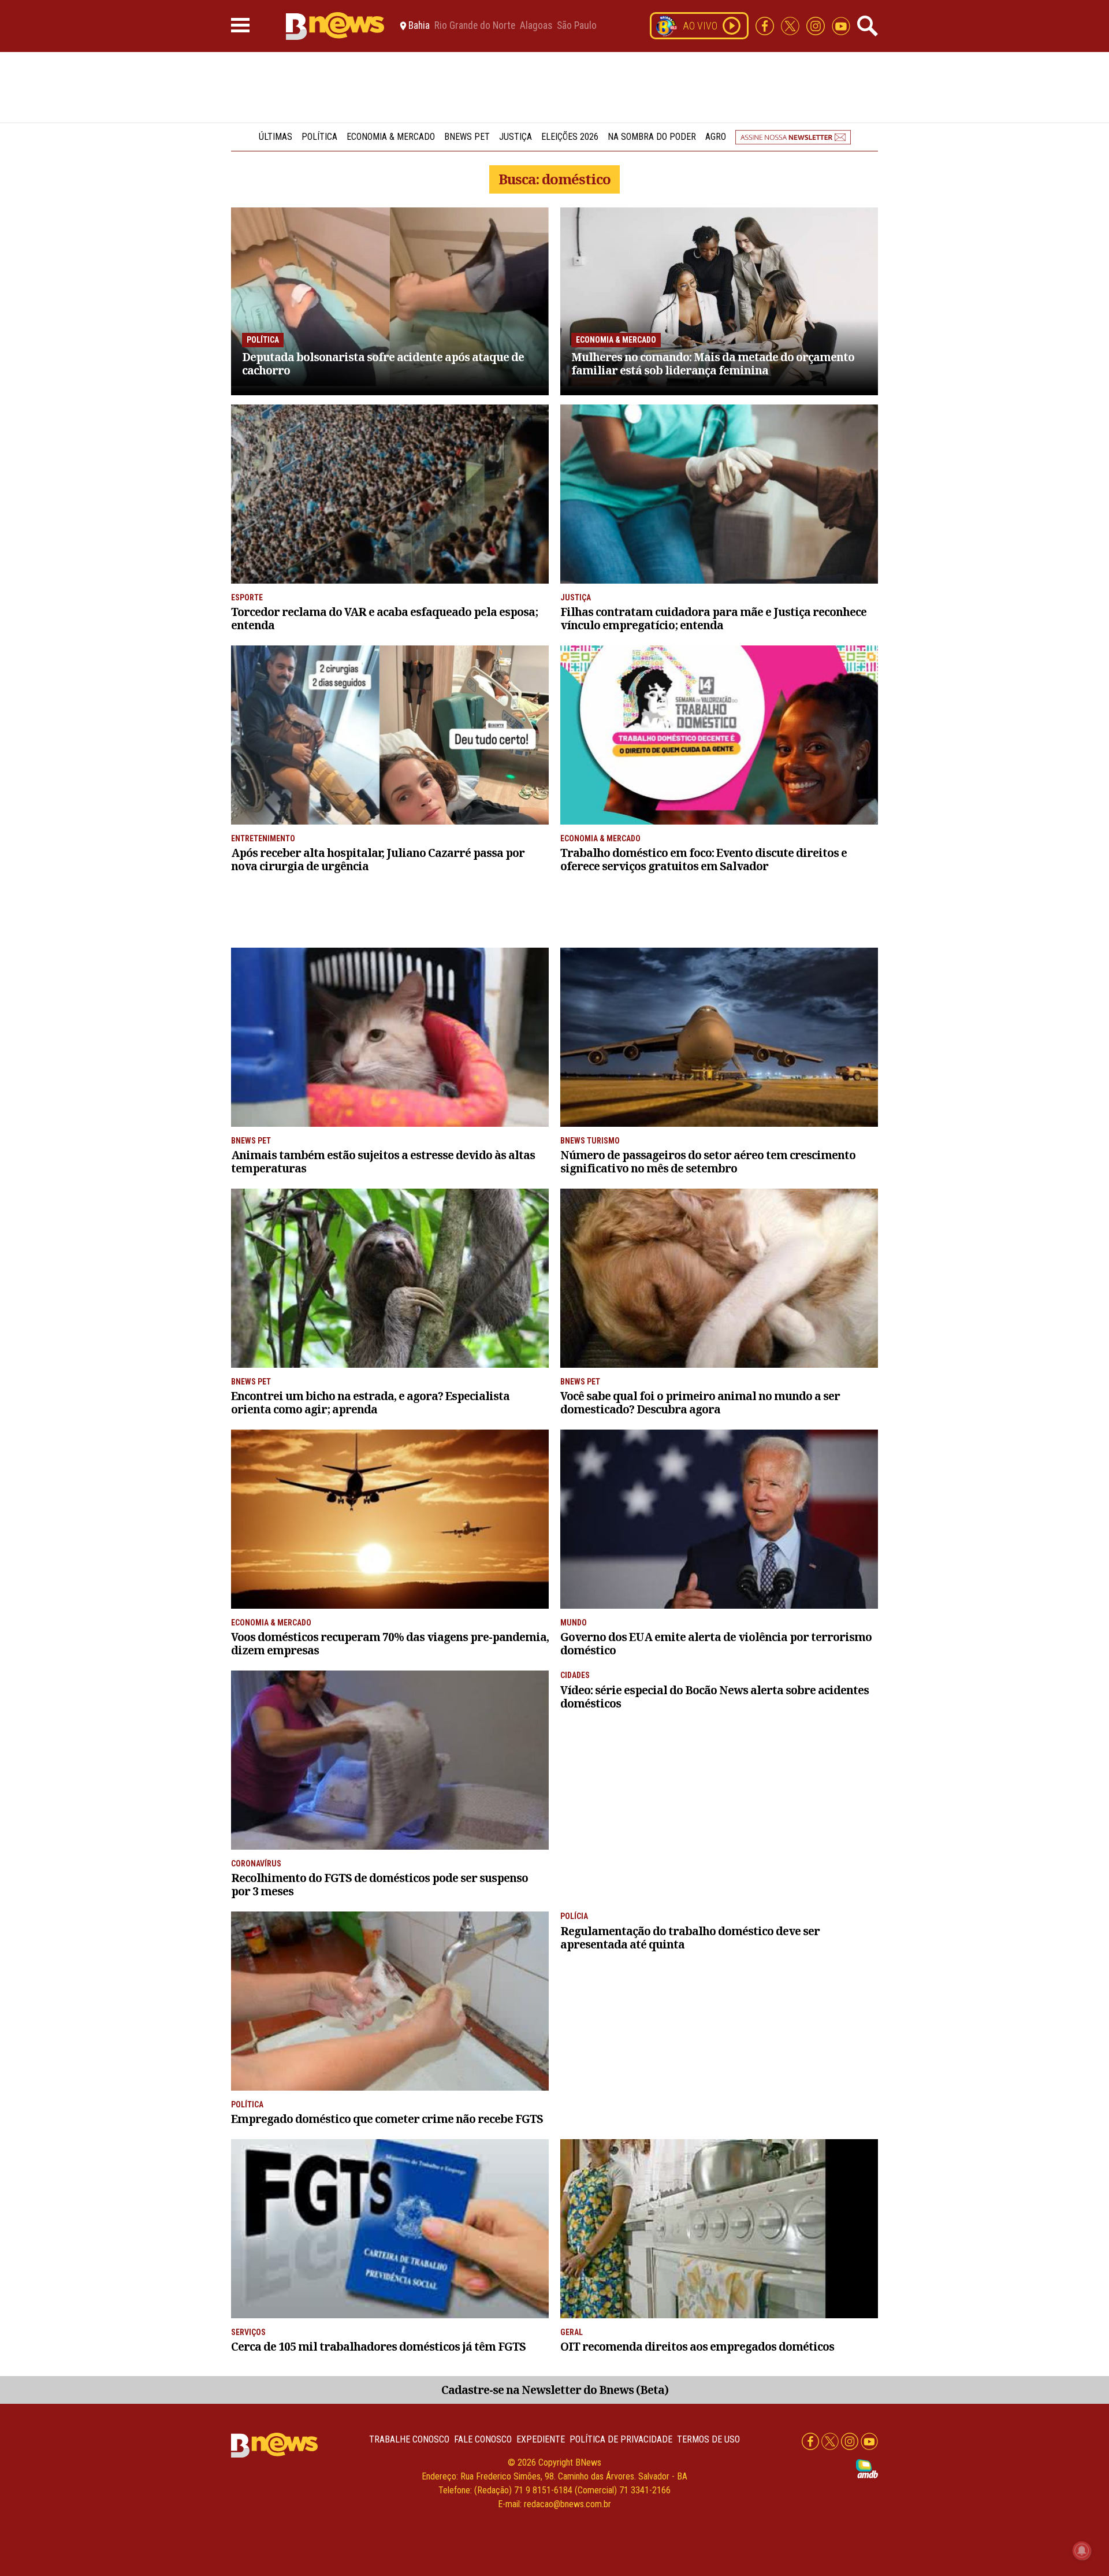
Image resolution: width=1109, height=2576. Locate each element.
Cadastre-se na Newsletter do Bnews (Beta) (555, 2390)
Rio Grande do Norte (475, 26)
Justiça (516, 137)
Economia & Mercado (391, 137)
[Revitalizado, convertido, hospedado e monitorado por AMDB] (867, 2468)
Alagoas (536, 26)
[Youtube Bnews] (841, 25)
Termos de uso (708, 2439)
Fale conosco (483, 2439)
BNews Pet (467, 137)
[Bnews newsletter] (793, 137)
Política (319, 137)
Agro (716, 137)
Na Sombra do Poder (652, 137)
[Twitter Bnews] (791, 25)
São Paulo (577, 26)
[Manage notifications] (1082, 2551)
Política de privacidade (621, 2439)
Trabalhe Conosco (409, 2439)
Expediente (541, 2439)
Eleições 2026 (570, 137)
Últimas (276, 137)
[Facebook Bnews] (766, 25)
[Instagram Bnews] (817, 25)
